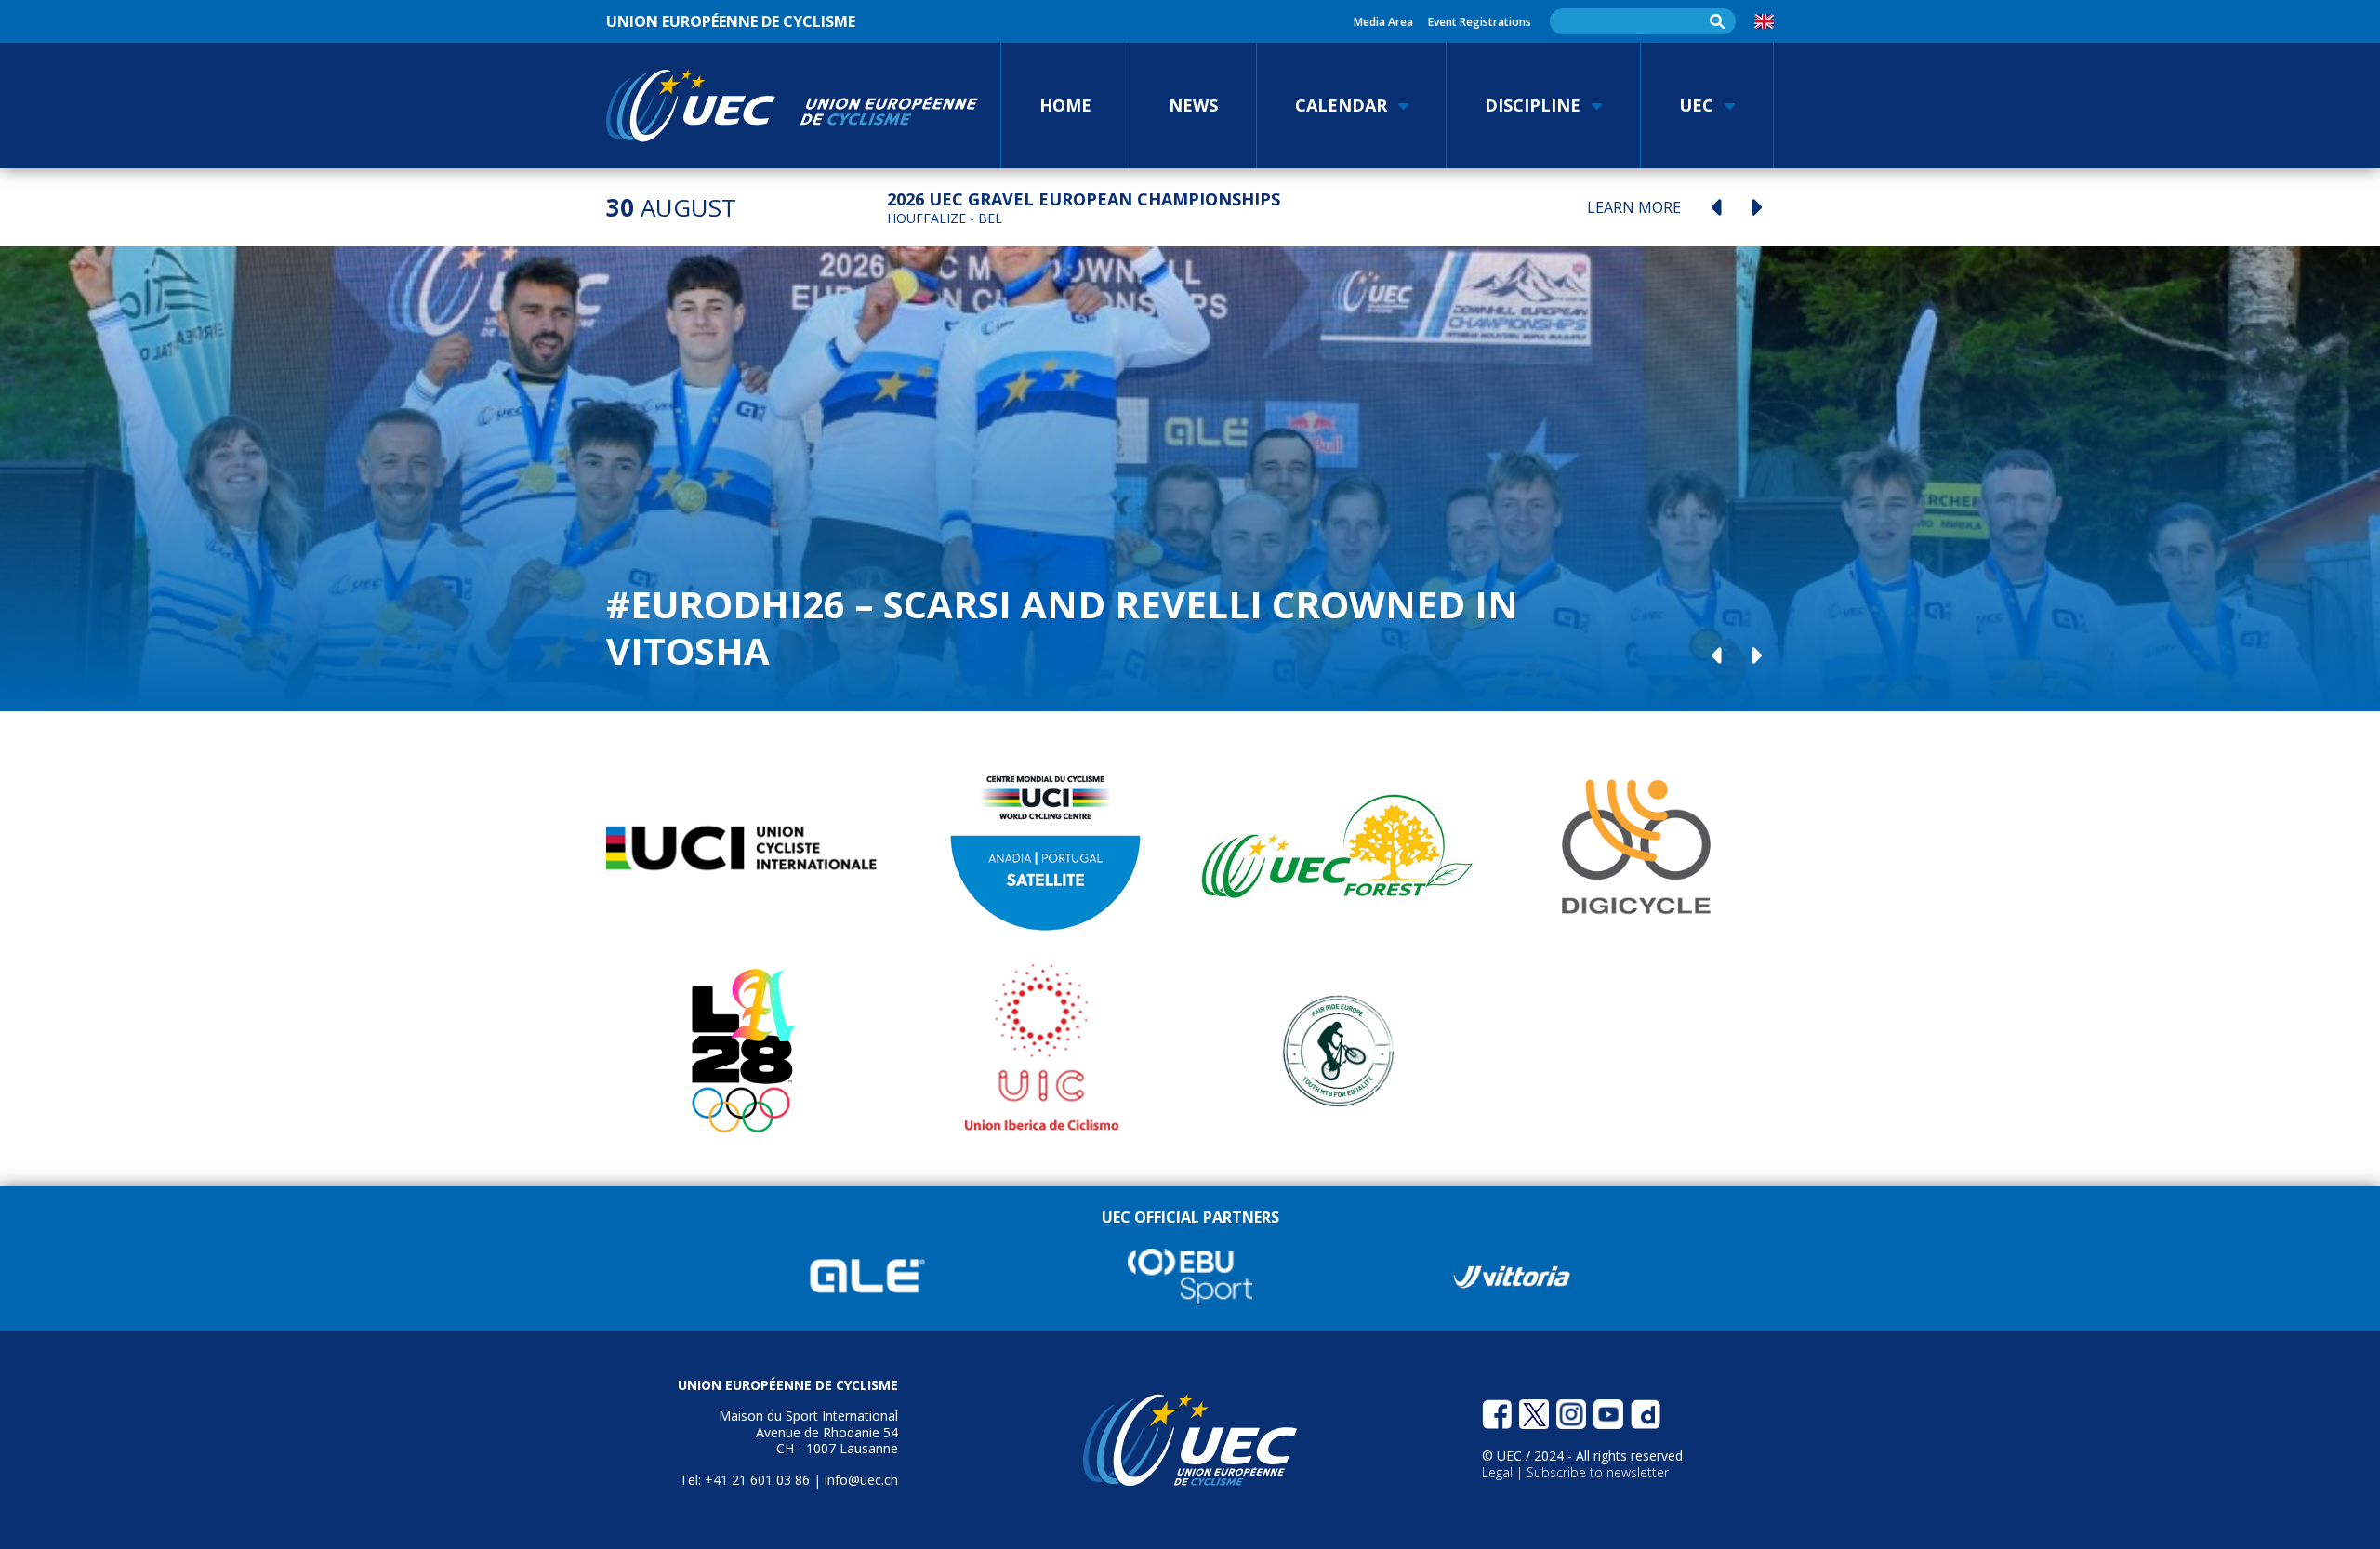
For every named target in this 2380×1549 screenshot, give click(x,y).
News (1193, 105)
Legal (1499, 1472)
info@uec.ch (861, 1480)
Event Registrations (1480, 22)
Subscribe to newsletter (1598, 1472)
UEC (1696, 105)
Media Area (1383, 22)
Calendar (1341, 105)
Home (1065, 105)
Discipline (1533, 105)
